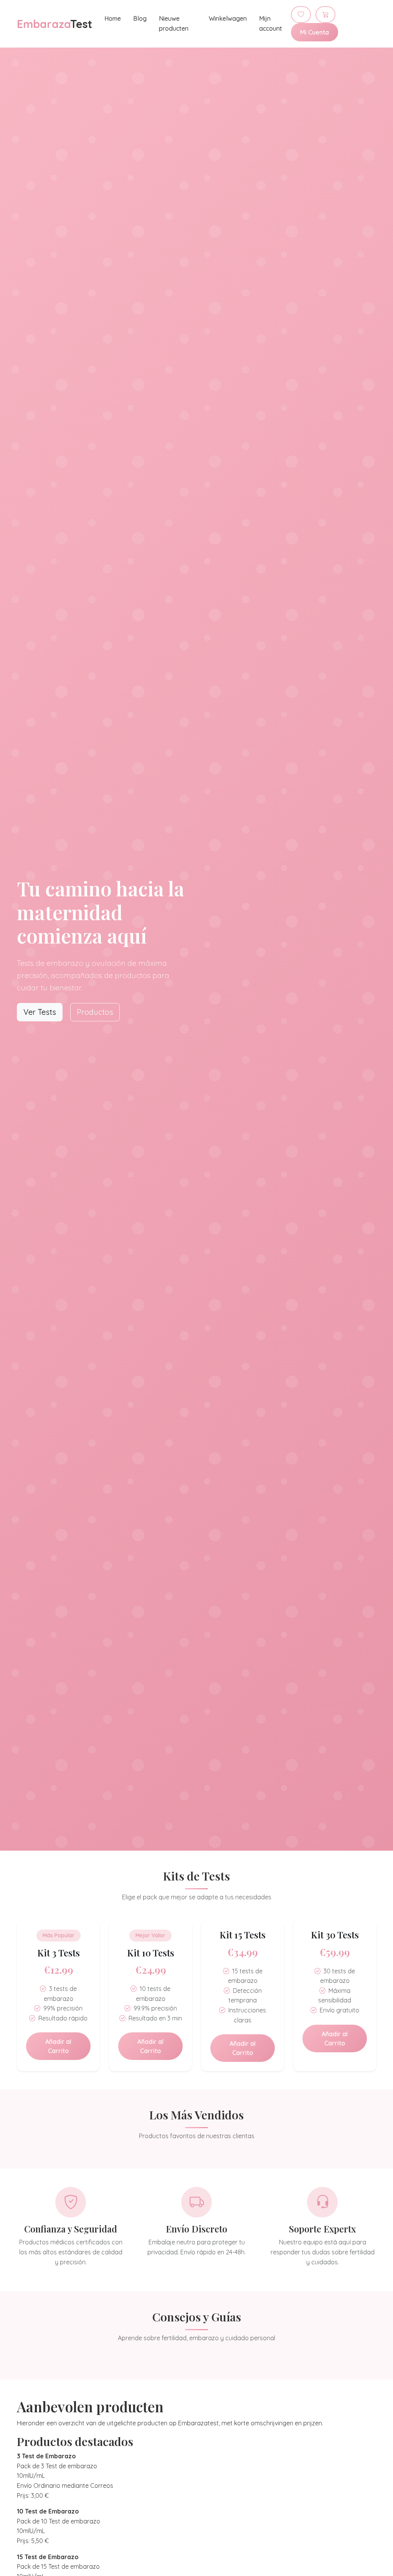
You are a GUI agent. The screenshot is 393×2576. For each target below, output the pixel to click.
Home (113, 18)
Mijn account (271, 23)
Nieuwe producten (174, 23)
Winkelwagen (228, 18)
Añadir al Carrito (58, 2046)
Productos (95, 1012)
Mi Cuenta (315, 32)
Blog (140, 18)
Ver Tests (40, 1012)
